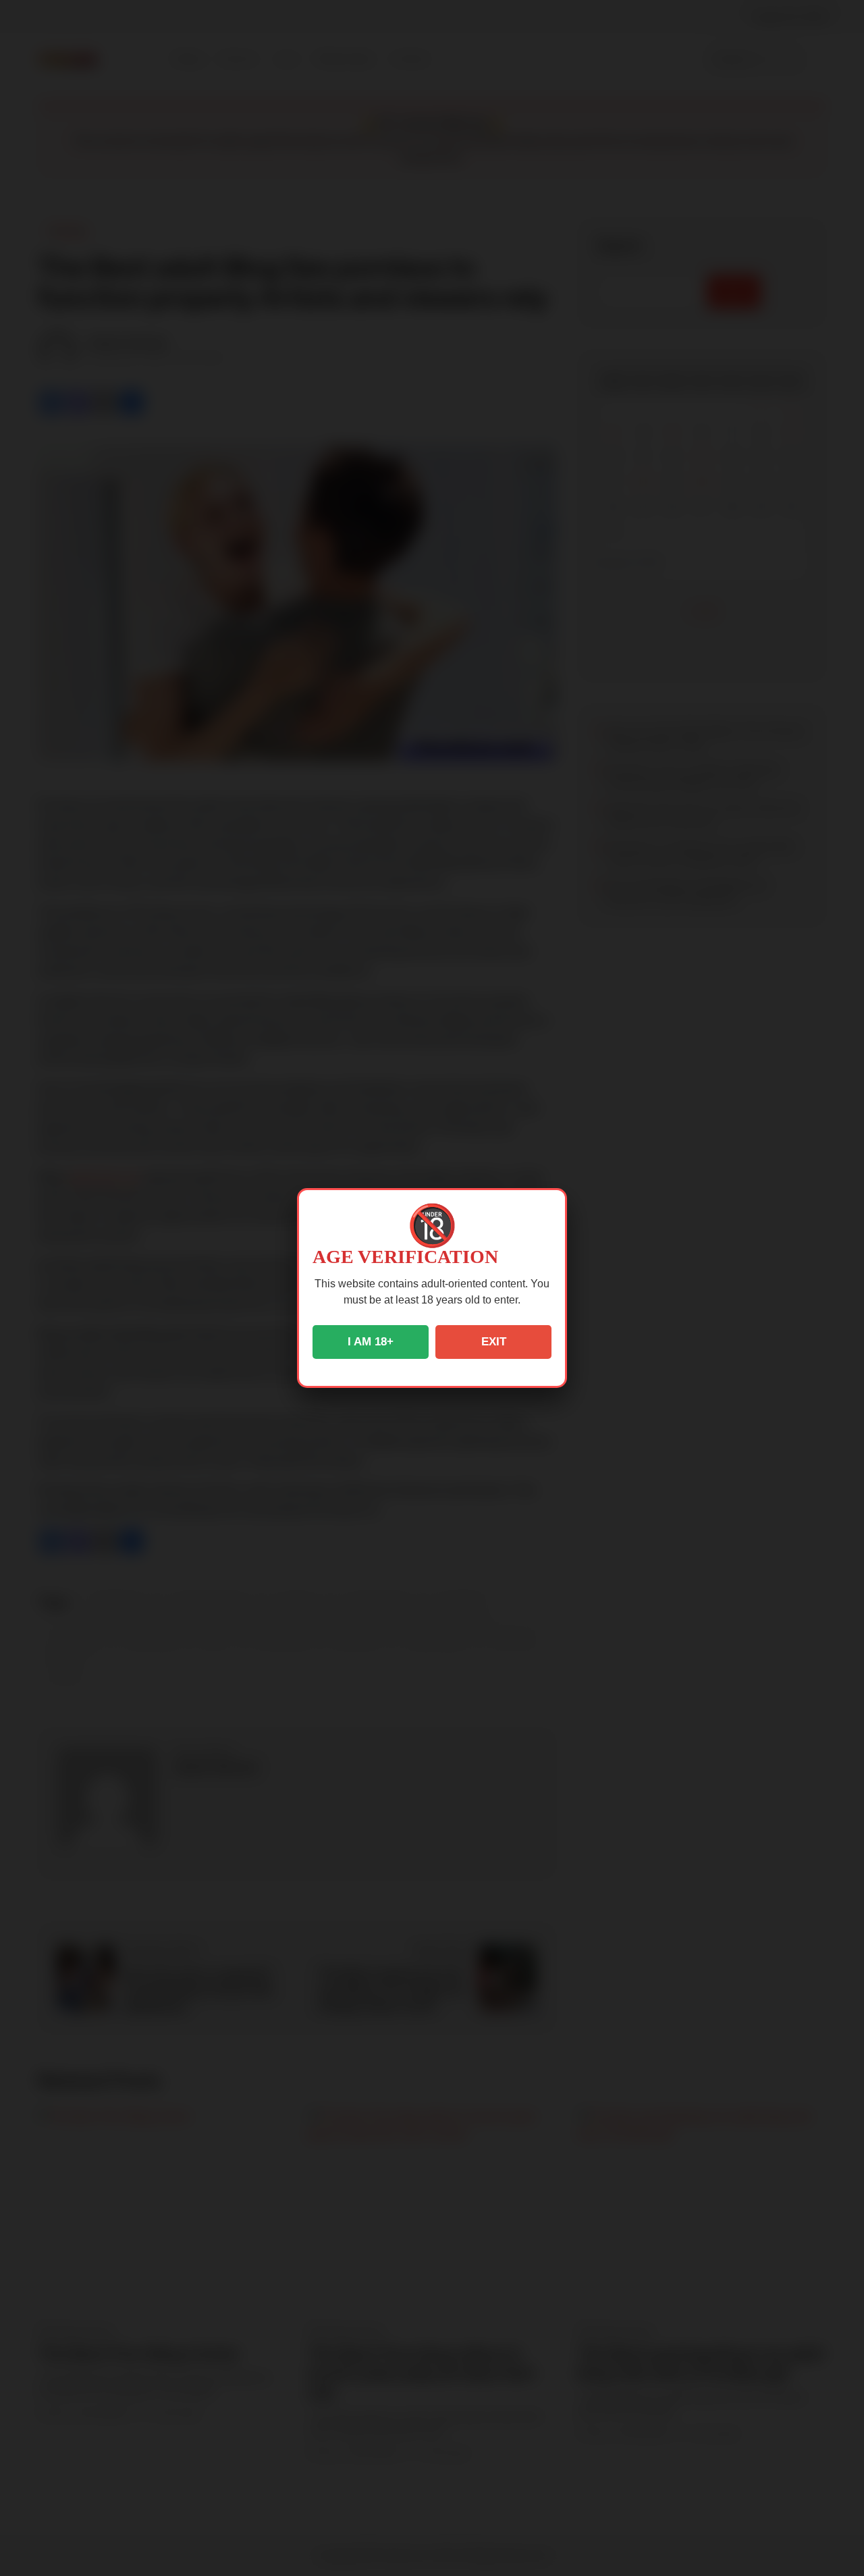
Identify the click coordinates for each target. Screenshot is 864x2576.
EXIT (494, 1342)
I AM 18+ (371, 1342)
